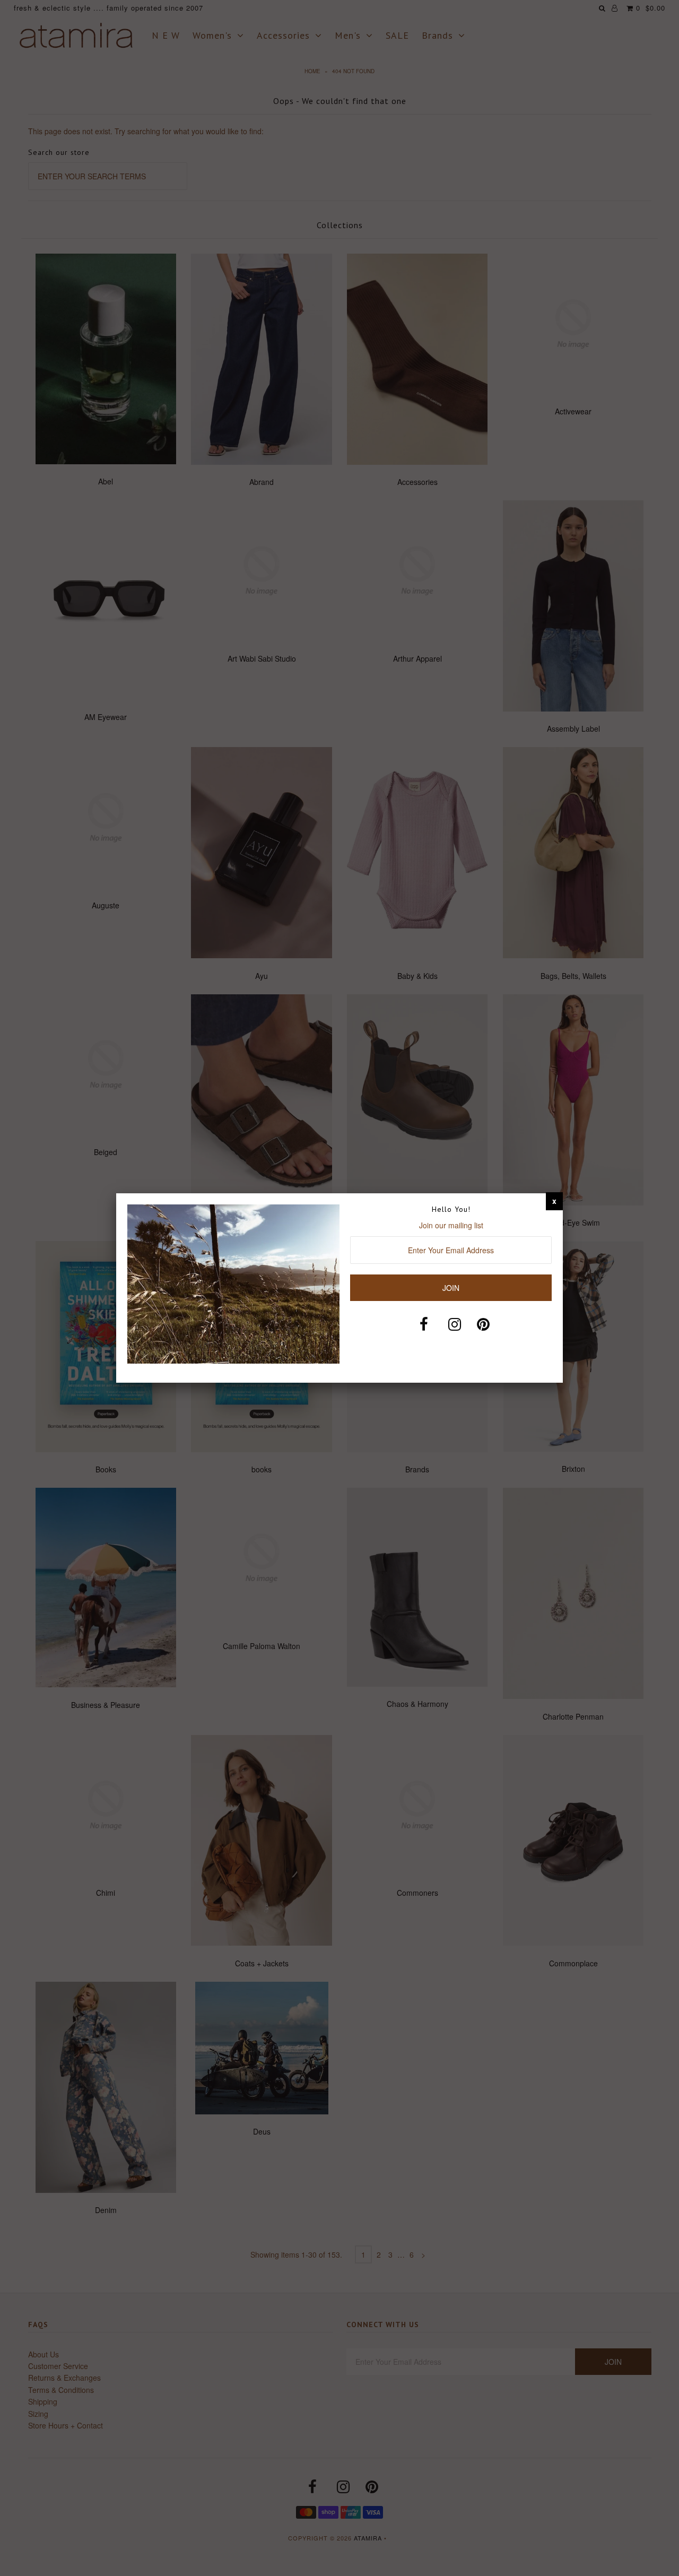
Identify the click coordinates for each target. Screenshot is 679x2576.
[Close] (554, 1201)
